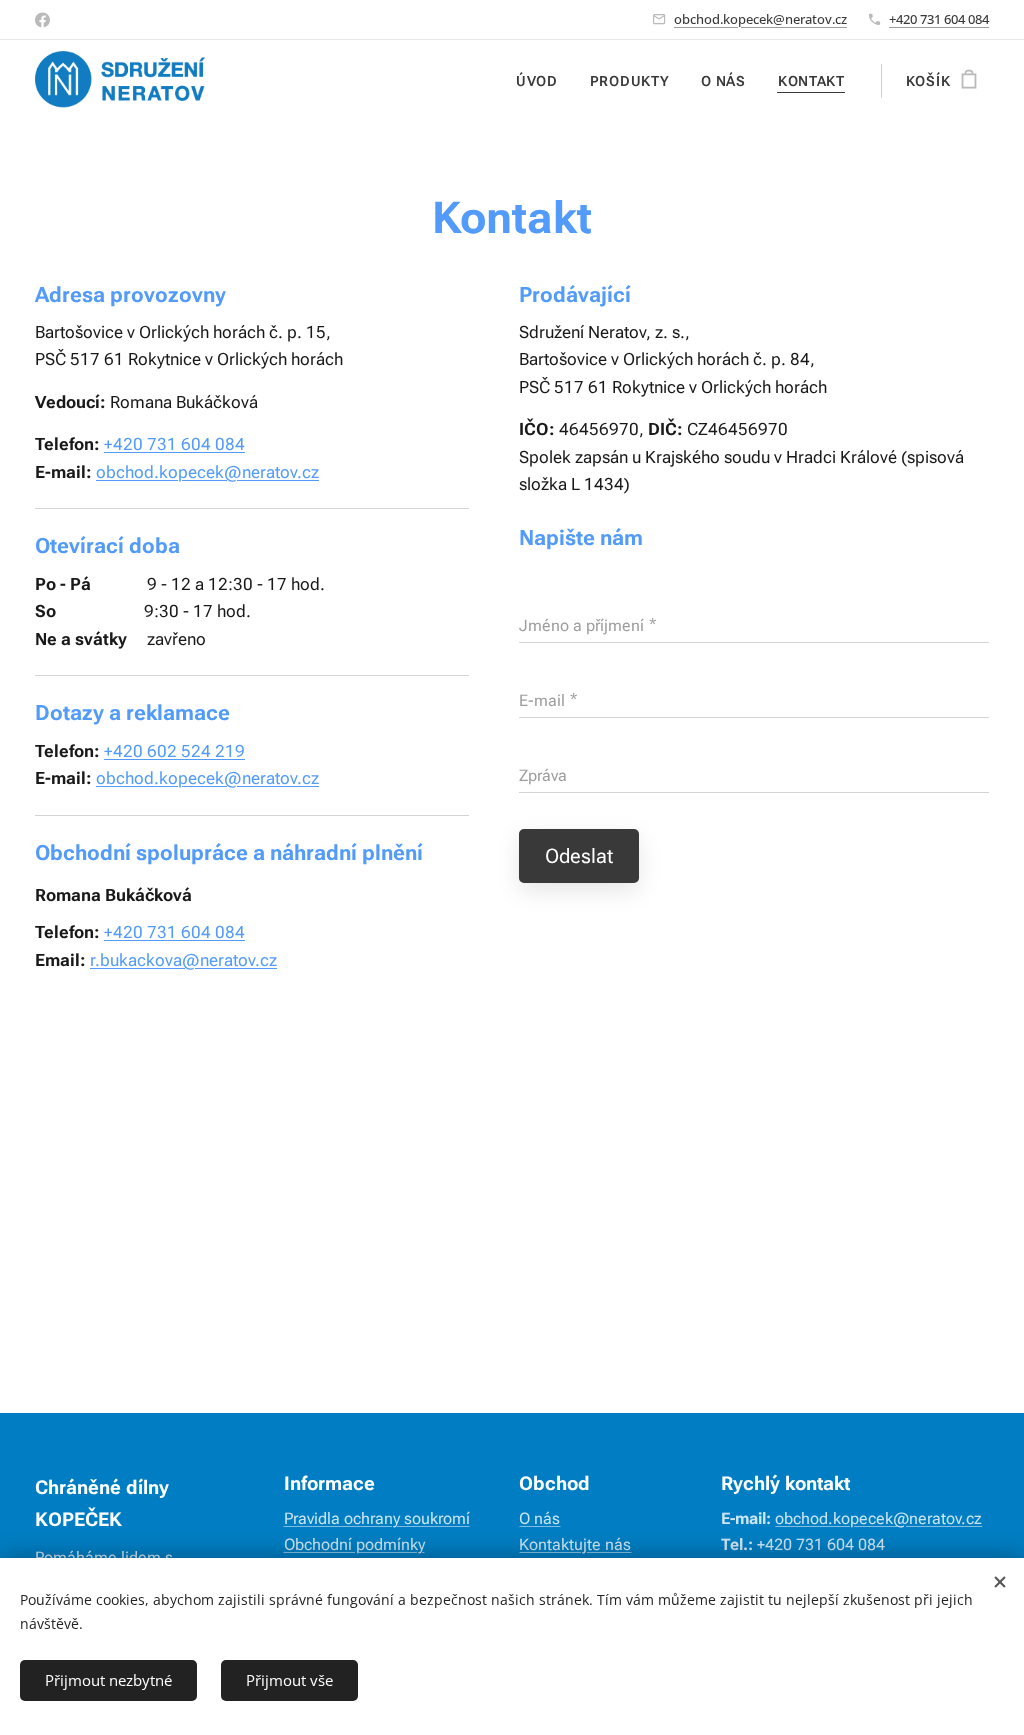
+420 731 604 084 (939, 19)
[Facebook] (42, 20)
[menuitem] (542, 81)
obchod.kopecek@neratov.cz (760, 19)
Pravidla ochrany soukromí (377, 1518)
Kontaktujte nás (575, 1544)
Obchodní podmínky (354, 1544)
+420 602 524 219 (174, 751)
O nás (539, 1518)
